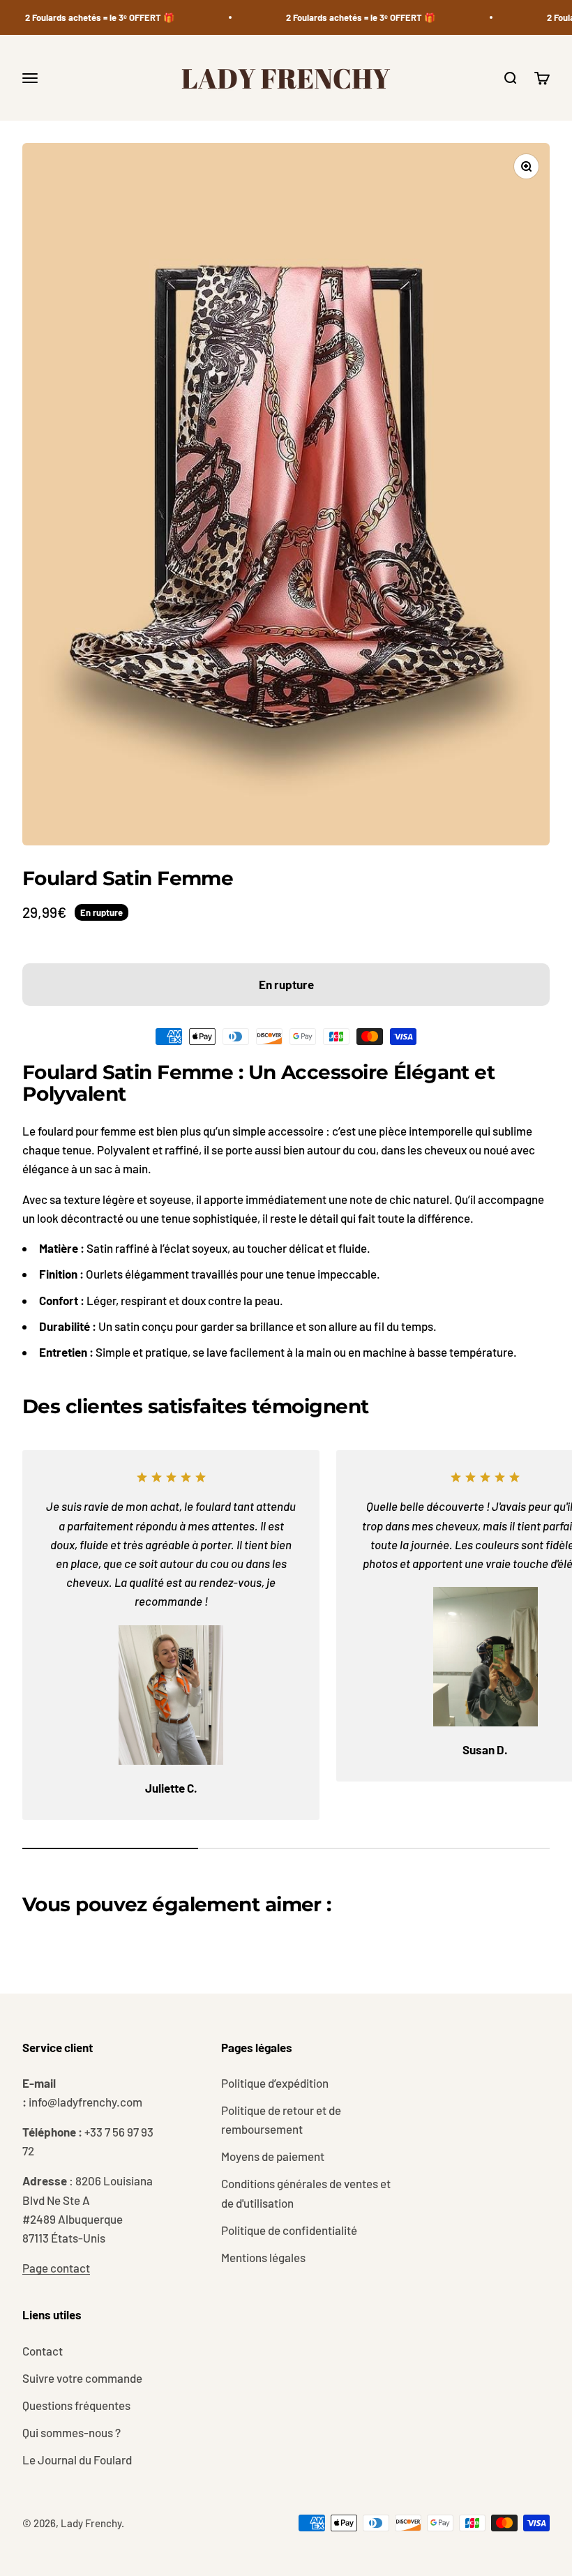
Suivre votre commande (82, 2378)
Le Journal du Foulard (77, 2460)
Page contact (56, 2268)
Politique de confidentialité (289, 2230)
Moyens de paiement (273, 2156)
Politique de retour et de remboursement (281, 2119)
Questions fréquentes (76, 2405)
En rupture (286, 984)
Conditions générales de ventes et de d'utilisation (306, 2193)
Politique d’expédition (275, 2083)
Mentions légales (263, 2257)
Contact (43, 2351)
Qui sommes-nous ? (71, 2432)
